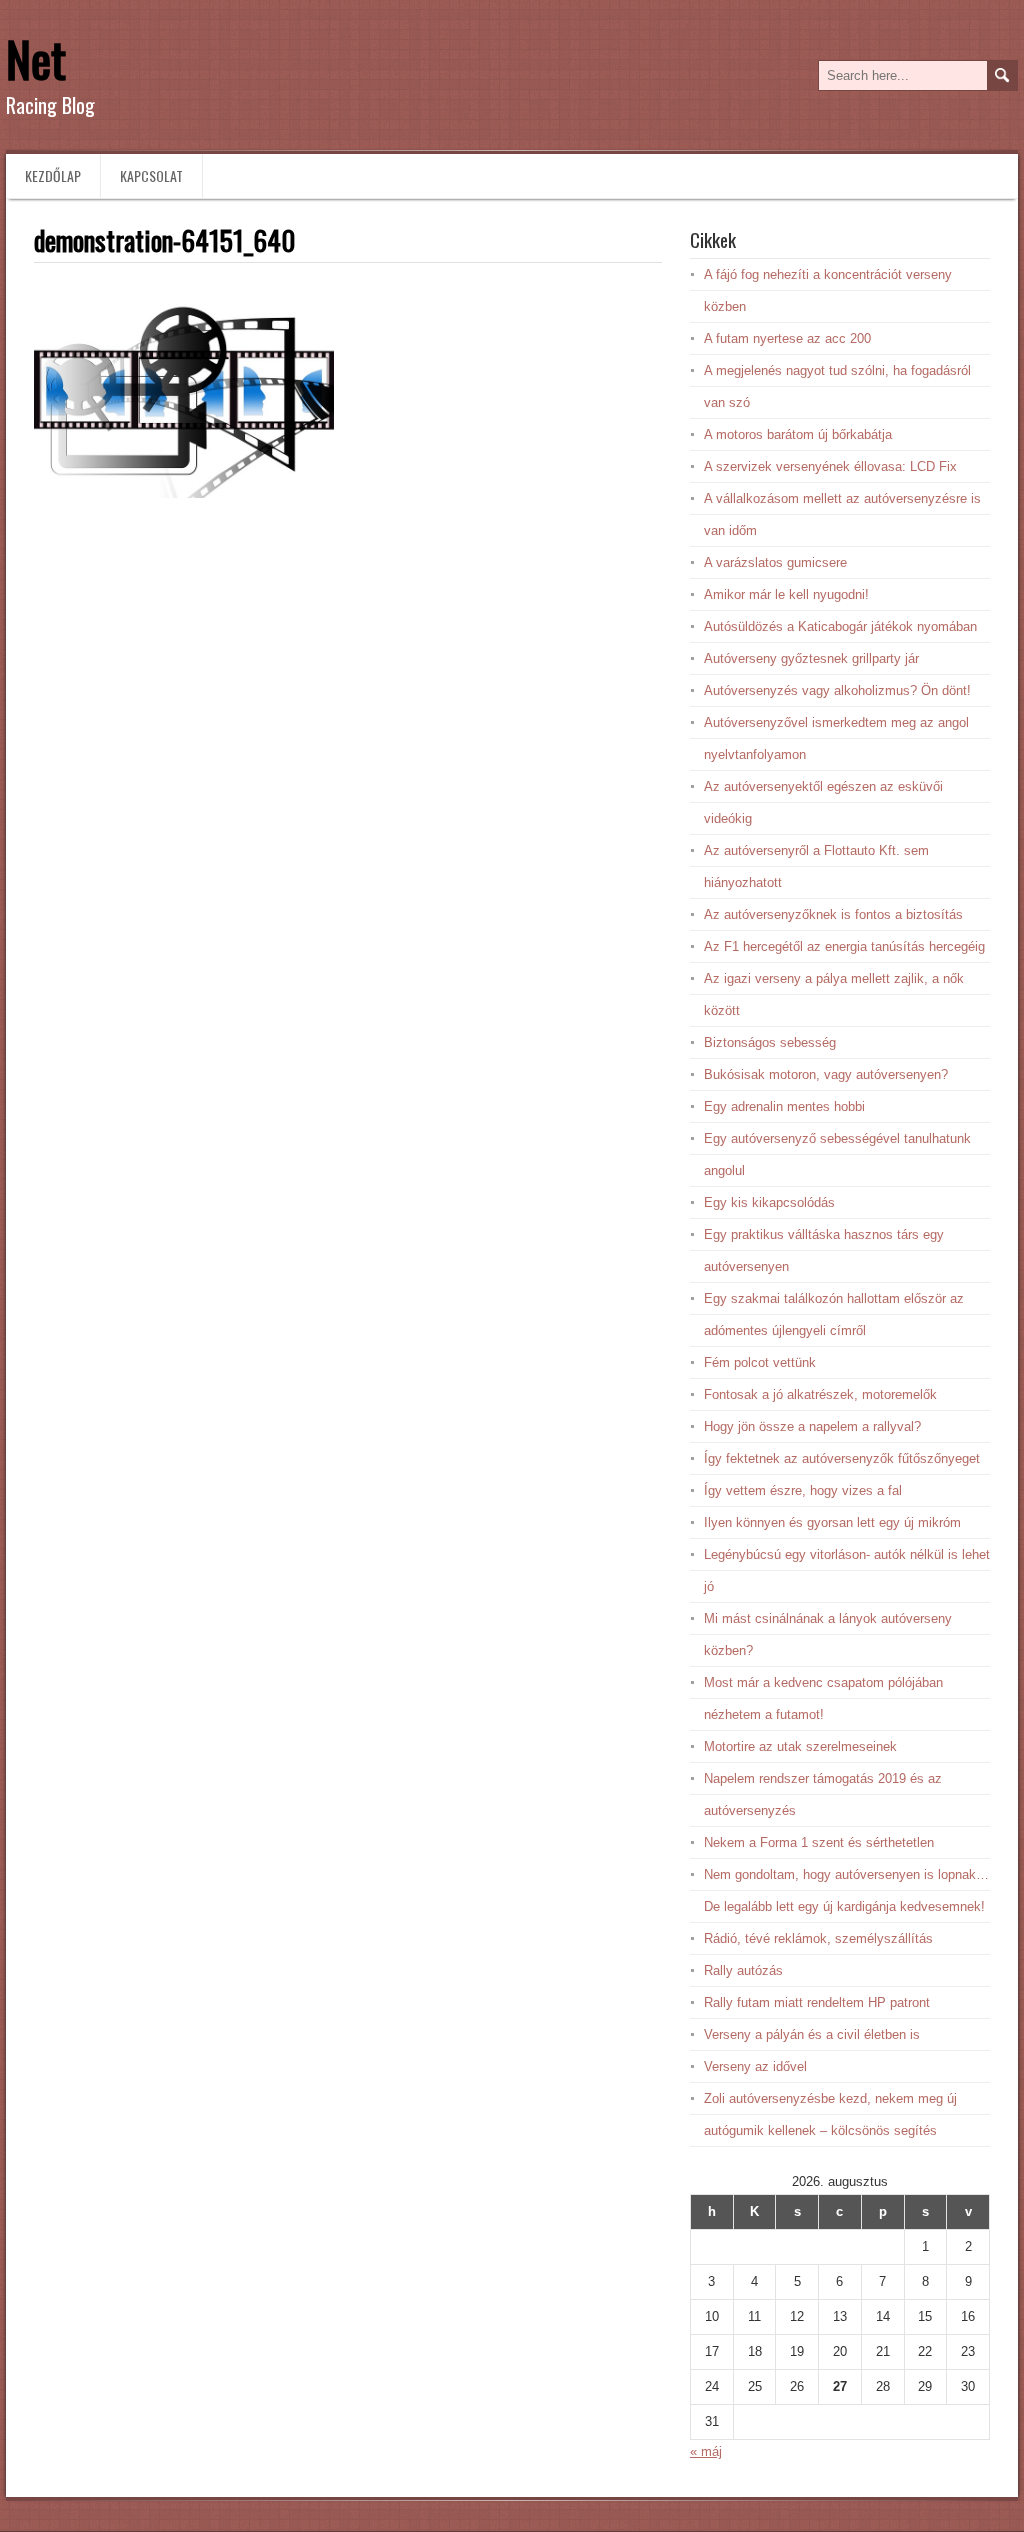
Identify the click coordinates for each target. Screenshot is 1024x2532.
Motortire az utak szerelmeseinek (800, 1746)
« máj (706, 2451)
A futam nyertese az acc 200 (787, 338)
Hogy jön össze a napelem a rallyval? (812, 1426)
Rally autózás (743, 1970)
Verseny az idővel (755, 2066)
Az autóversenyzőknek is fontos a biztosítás (833, 914)
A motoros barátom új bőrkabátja (798, 434)
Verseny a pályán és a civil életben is (812, 2034)
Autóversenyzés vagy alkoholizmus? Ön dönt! (837, 690)
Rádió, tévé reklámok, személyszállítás (818, 1938)
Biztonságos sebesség (770, 1042)
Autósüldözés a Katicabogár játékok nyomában (840, 626)
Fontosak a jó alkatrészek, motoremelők (820, 1394)
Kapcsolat (151, 175)
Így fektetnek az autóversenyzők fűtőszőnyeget (842, 1458)
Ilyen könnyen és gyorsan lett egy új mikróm (832, 1522)
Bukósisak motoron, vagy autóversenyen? (826, 1074)
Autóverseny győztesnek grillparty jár (811, 658)
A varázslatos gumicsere (775, 562)
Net (36, 58)
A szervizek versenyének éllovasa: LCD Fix (830, 466)
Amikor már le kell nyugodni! (786, 594)
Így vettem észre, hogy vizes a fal (803, 1490)
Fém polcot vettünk (760, 1362)
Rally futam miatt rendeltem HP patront (817, 2002)
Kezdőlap (53, 175)
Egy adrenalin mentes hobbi (784, 1106)
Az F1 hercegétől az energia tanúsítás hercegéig (844, 946)
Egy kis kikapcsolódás (769, 1202)
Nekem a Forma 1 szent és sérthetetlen (819, 1842)
